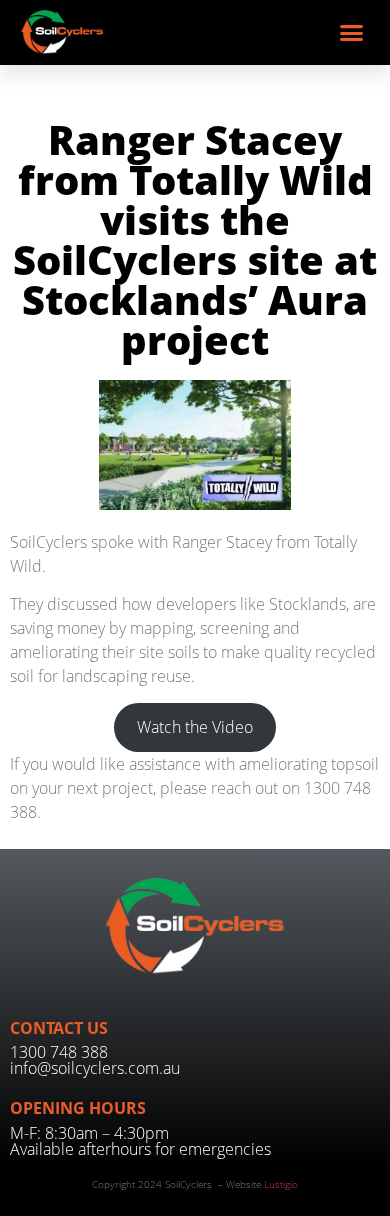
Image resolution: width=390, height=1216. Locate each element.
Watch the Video (195, 727)
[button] (352, 33)
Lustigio (281, 1184)
